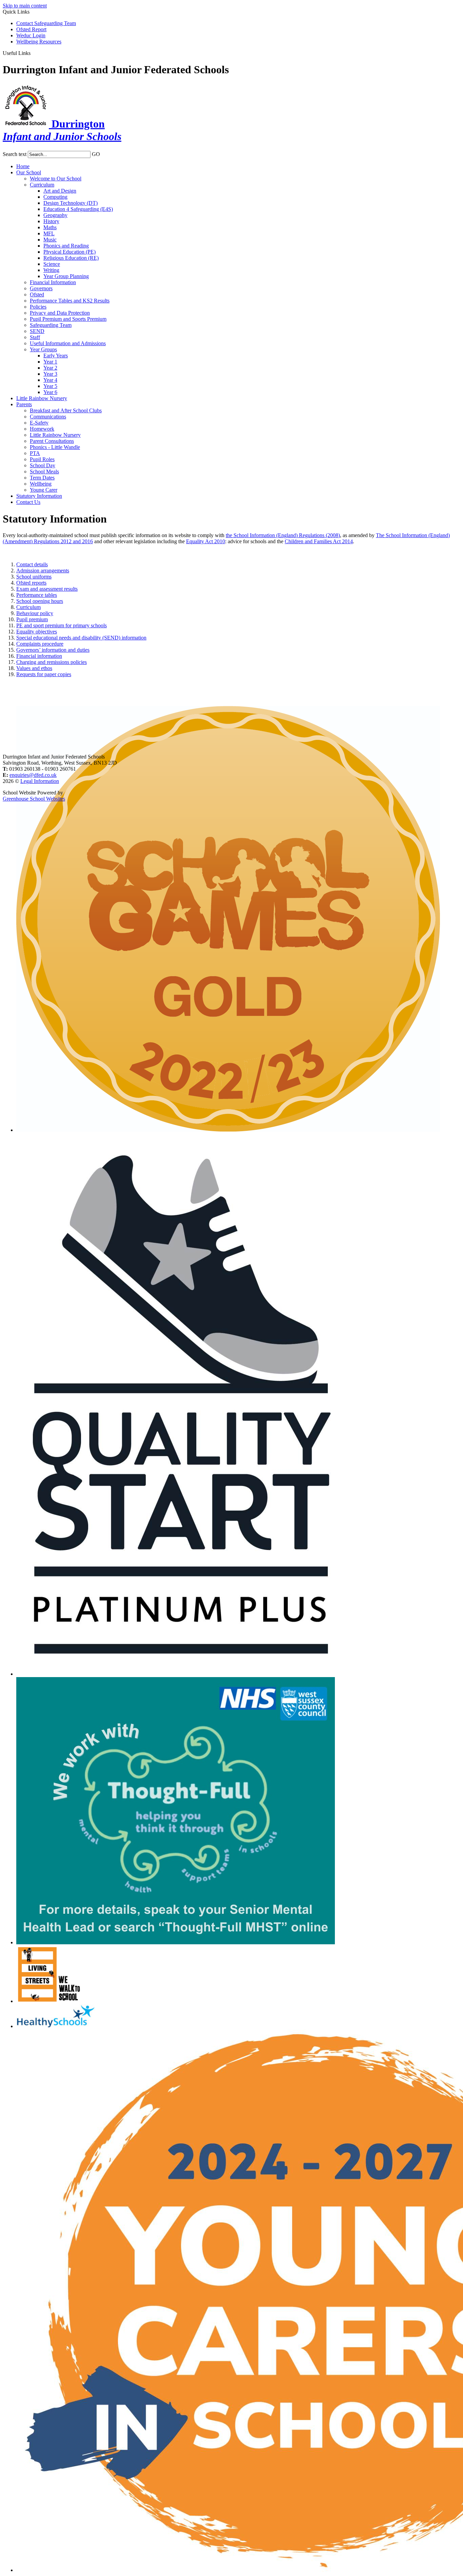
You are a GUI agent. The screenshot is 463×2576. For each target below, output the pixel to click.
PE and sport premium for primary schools (62, 625)
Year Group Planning (66, 276)
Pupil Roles (42, 459)
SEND (37, 331)
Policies (38, 307)
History (51, 221)
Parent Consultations (52, 441)
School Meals (44, 471)
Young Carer (44, 490)
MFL (49, 233)
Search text (15, 154)
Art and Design (60, 191)
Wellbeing (41, 484)
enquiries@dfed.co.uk (33, 775)
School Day (43, 465)
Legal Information (40, 781)
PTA (35, 453)
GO (96, 154)
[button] (33, 53)
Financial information (39, 656)
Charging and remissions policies (52, 662)
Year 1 (50, 362)
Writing (51, 270)
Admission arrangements (43, 571)
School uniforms (34, 577)
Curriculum (42, 185)
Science (52, 264)
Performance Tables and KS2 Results (70, 301)
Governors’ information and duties (53, 650)
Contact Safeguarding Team (46, 23)
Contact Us (28, 502)
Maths (50, 227)
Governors (41, 288)
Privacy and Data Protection (60, 313)
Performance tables (37, 595)
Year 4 (50, 380)
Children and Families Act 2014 (319, 541)
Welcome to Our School (56, 179)
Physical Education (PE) (69, 252)
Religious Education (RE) (71, 258)
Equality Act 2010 (206, 541)
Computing (55, 197)
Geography (55, 215)
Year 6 (50, 392)
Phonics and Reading (66, 246)
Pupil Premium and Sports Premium (68, 319)
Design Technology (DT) (71, 203)
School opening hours (40, 601)
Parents (24, 404)
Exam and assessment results (47, 589)
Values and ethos (34, 668)
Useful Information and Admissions (68, 343)
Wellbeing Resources (39, 42)
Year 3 (50, 374)
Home (23, 166)
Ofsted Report (31, 29)
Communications (48, 417)
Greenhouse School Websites (34, 799)
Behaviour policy (35, 613)
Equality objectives (37, 632)
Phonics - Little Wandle (55, 447)
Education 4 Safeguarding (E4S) (78, 209)
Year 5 (50, 386)
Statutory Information (39, 496)
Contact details (32, 564)
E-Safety (39, 423)
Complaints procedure (40, 644)
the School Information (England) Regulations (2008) (283, 535)
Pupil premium (32, 619)
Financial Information (53, 282)
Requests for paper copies (44, 674)
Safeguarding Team (51, 325)
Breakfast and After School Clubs (66, 410)
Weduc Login (31, 35)
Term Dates (42, 478)
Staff (35, 337)
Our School (29, 172)
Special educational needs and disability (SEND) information (81, 638)
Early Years (56, 356)
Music (50, 240)
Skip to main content (25, 6)
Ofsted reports (31, 583)
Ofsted (37, 294)
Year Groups (43, 349)
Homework (42, 429)
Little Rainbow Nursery (42, 398)
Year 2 (50, 368)
